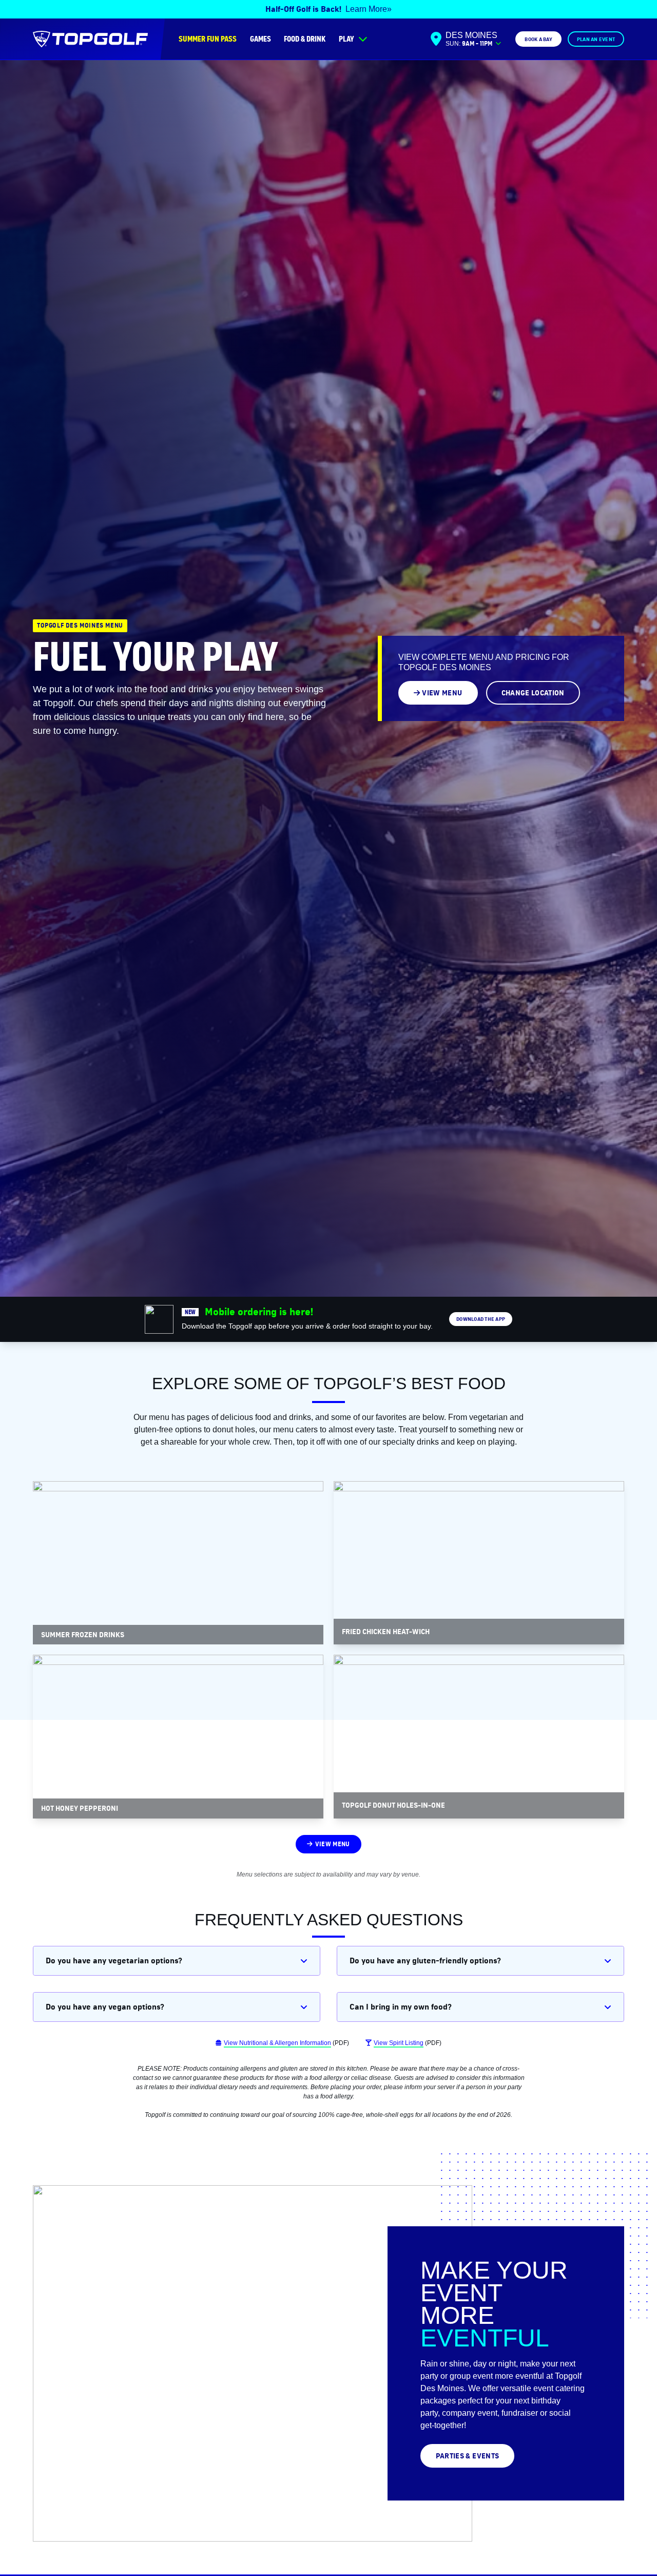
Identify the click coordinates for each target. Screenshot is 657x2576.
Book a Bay (538, 39)
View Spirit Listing (399, 2043)
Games (260, 39)
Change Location (533, 693)
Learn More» (369, 9)
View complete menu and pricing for (484, 662)
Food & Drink (305, 39)
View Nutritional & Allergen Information (277, 2043)
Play (346, 39)
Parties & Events (468, 2456)
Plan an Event (596, 39)
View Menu (442, 693)
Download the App (481, 1319)
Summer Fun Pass (208, 39)
